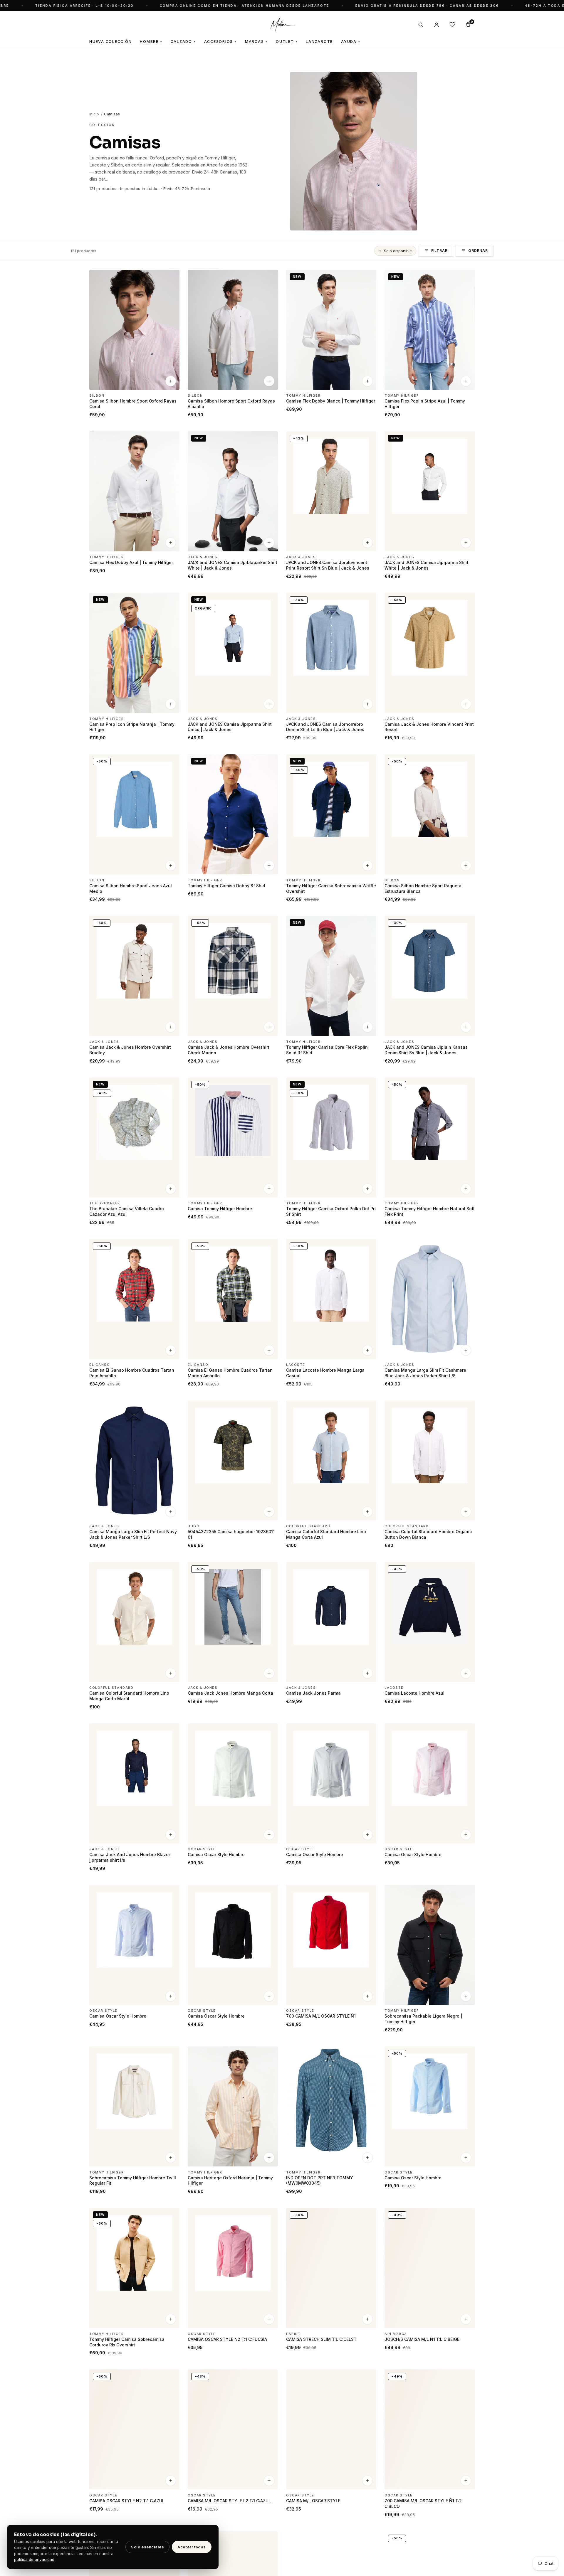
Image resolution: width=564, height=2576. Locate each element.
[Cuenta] (437, 25)
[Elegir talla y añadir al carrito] (171, 381)
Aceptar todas (192, 2547)
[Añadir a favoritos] (171, 277)
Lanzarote (319, 42)
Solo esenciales (147, 2547)
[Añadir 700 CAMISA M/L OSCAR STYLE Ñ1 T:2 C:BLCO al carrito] (466, 2481)
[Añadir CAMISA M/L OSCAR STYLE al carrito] (367, 2481)
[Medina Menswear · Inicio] (282, 25)
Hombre (151, 42)
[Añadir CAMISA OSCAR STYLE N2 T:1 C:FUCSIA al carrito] (269, 2319)
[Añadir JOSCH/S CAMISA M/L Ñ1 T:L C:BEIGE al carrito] (466, 2319)
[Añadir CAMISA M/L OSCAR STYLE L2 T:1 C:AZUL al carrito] (269, 2481)
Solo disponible (398, 251)
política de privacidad (34, 2560)
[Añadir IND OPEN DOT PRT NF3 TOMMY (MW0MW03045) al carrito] (367, 2158)
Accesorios (220, 42)
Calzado (183, 42)
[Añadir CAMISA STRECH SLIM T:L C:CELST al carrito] (367, 2319)
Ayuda (351, 42)
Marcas (256, 42)
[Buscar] (421, 25)
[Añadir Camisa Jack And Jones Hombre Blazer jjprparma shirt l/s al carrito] (171, 1835)
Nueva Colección (110, 42)
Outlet (287, 42)
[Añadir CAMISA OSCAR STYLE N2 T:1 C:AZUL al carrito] (171, 2481)
